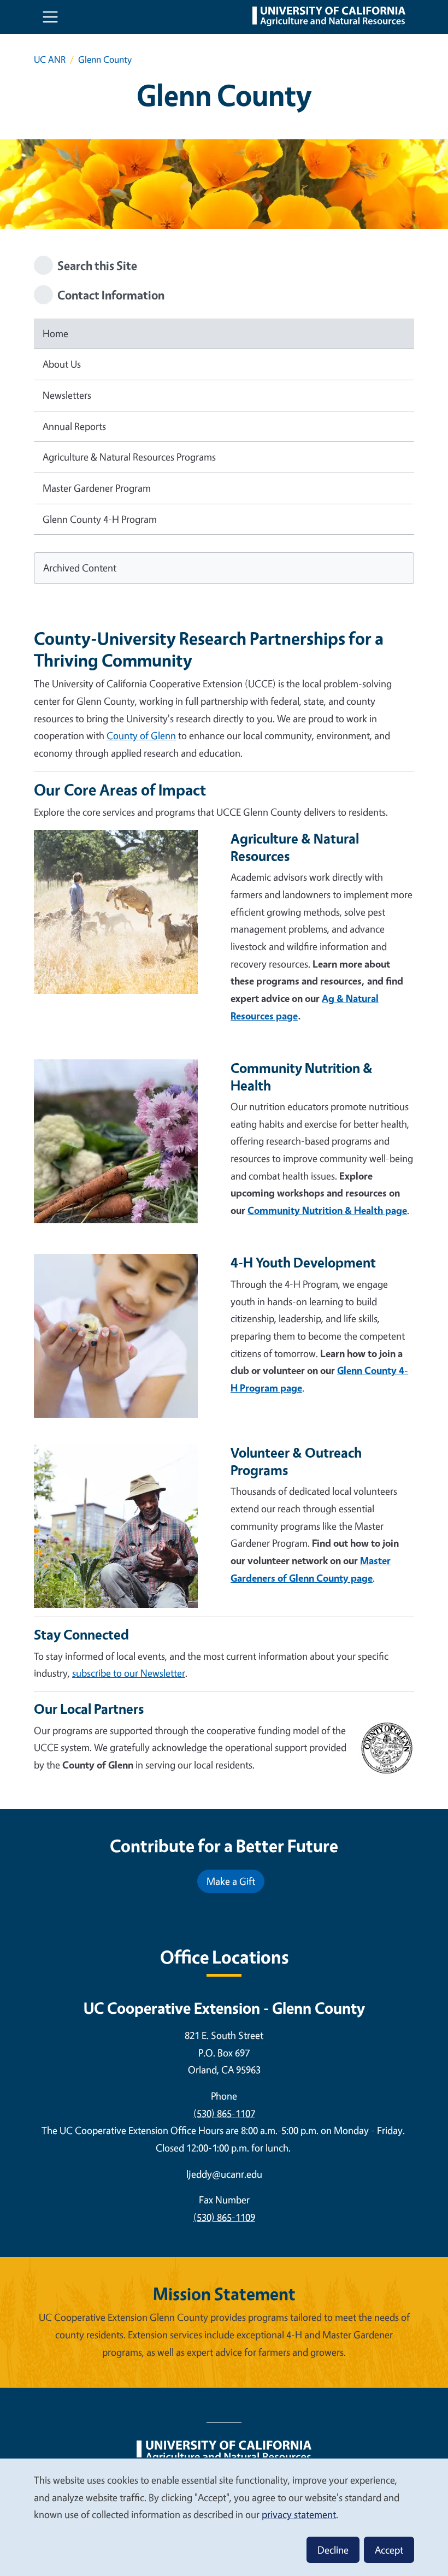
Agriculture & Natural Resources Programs (129, 457)
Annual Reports (74, 426)
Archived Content (80, 568)
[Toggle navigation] (50, 17)
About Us (62, 364)
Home (55, 333)
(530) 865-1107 (224, 2113)
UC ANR (50, 59)
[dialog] (224, 2517)
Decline (333, 2550)
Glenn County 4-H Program (100, 519)
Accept (389, 2550)
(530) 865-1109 (224, 2217)
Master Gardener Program (97, 488)
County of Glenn (141, 735)
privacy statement (299, 2514)
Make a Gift (231, 1881)
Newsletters (67, 395)
